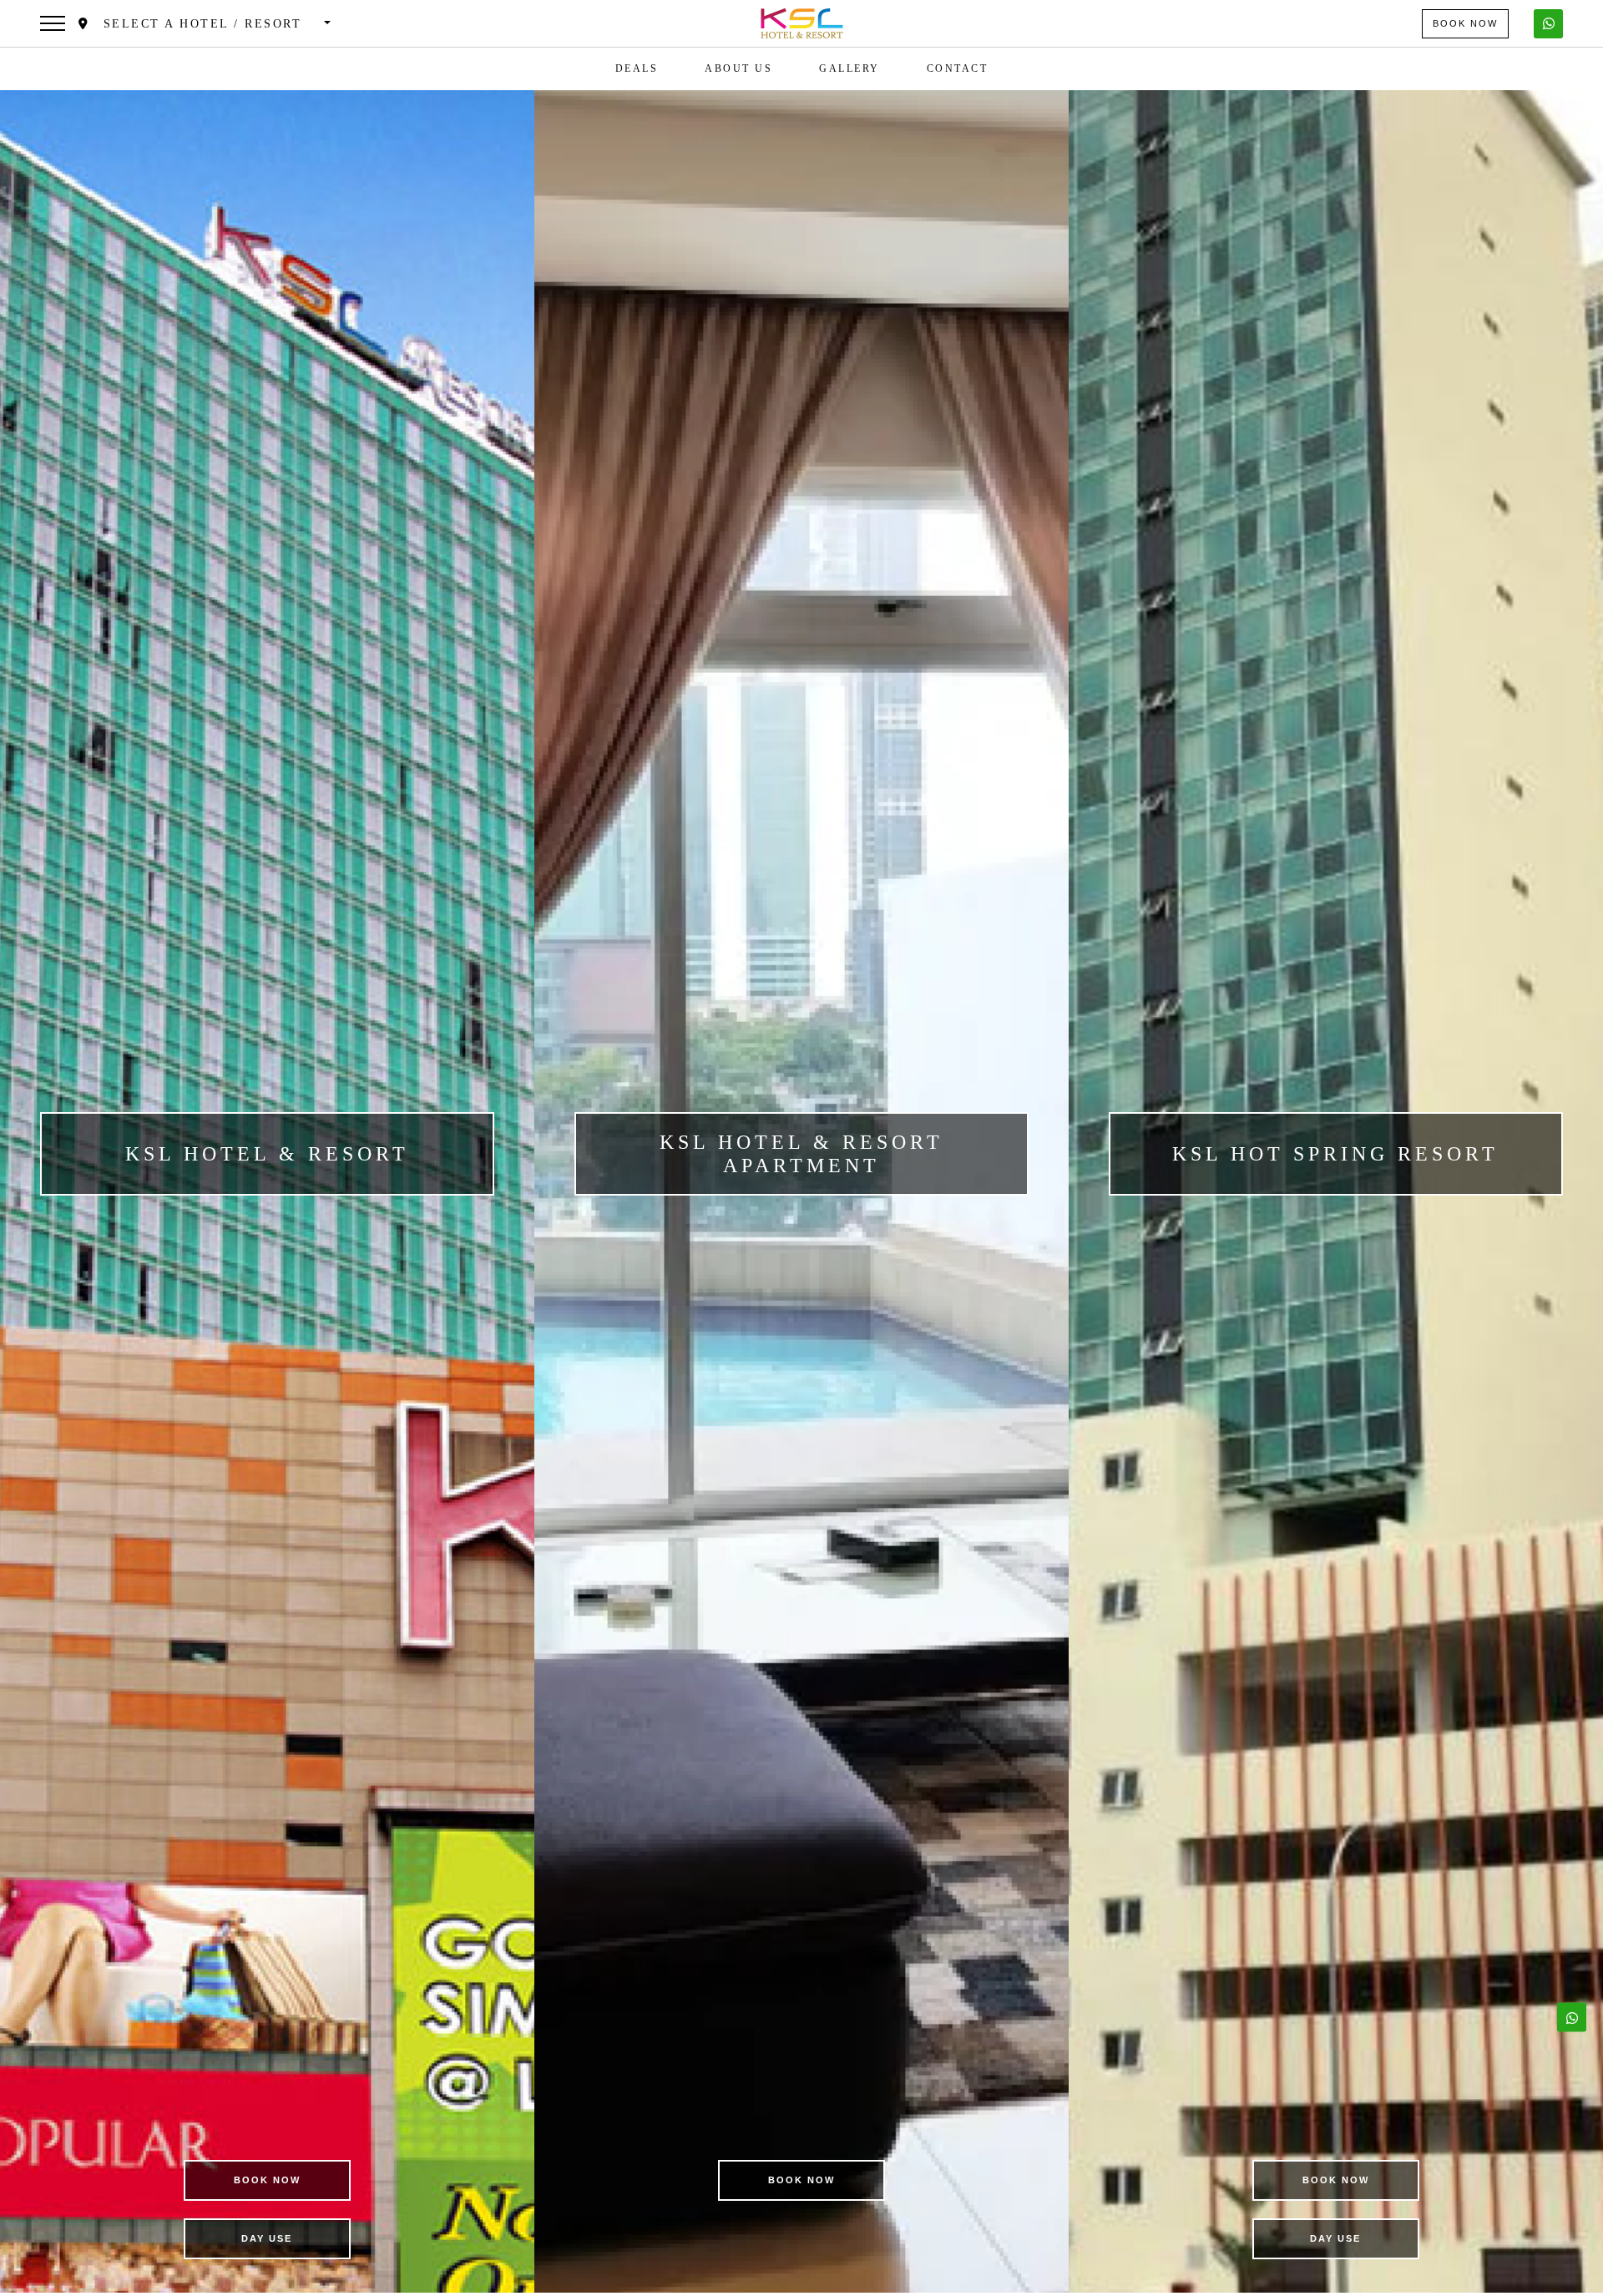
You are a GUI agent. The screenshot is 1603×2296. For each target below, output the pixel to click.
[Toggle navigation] (53, 23)
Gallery (850, 68)
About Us (738, 68)
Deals (637, 68)
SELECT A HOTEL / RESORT (205, 24)
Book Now (1465, 23)
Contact (958, 68)
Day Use (267, 2238)
